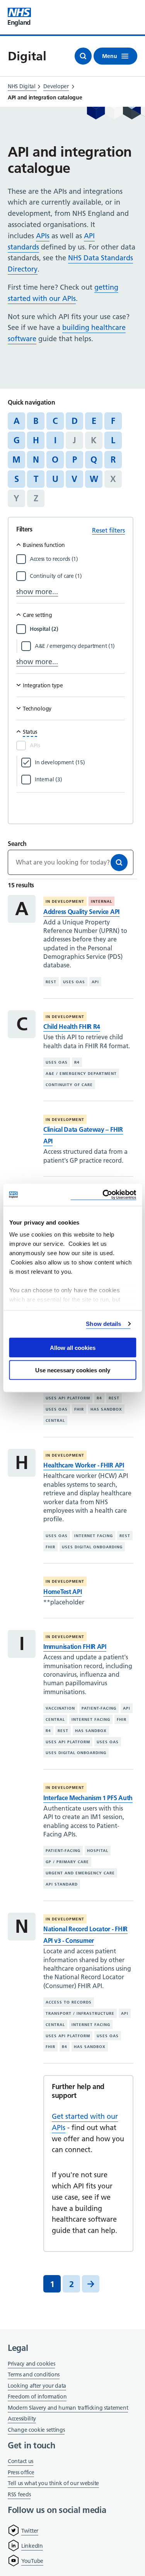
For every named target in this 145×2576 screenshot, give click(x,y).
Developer (56, 86)
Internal (101, 901)
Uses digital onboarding (92, 1547)
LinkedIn (32, 2546)
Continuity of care (69, 1085)
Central (55, 1420)
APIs (43, 236)
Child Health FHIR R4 (72, 1027)
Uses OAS (74, 982)
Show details (103, 1324)
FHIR (79, 1409)
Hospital (98, 1851)
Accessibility (22, 2419)
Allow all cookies (73, 1347)
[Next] (91, 2284)
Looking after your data (37, 2386)
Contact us (20, 2461)
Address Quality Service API (81, 912)
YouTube (32, 2561)
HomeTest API (62, 1592)
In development (65, 901)
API (95, 982)
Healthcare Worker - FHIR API (84, 1465)
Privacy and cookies (31, 2364)
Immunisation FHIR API (75, 1647)
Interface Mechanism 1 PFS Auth (88, 1798)
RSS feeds (19, 2494)
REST (51, 982)
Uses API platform (68, 1398)
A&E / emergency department (81, 1074)
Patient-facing (99, 1708)
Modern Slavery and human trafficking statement (68, 2408)
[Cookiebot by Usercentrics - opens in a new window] (103, 1195)
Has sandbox (106, 1409)
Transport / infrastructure (80, 2013)
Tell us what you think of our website (53, 2483)
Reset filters (108, 530)
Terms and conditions (34, 2374)
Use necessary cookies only (73, 1370)
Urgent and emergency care (80, 1873)
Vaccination (60, 1708)
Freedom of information (37, 2397)
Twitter (30, 2531)
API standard (62, 1884)
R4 (77, 1062)
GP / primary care (67, 1862)
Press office (21, 2473)
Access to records (69, 2002)
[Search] (119, 863)
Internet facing (94, 1536)
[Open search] (83, 56)
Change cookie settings (36, 2430)
